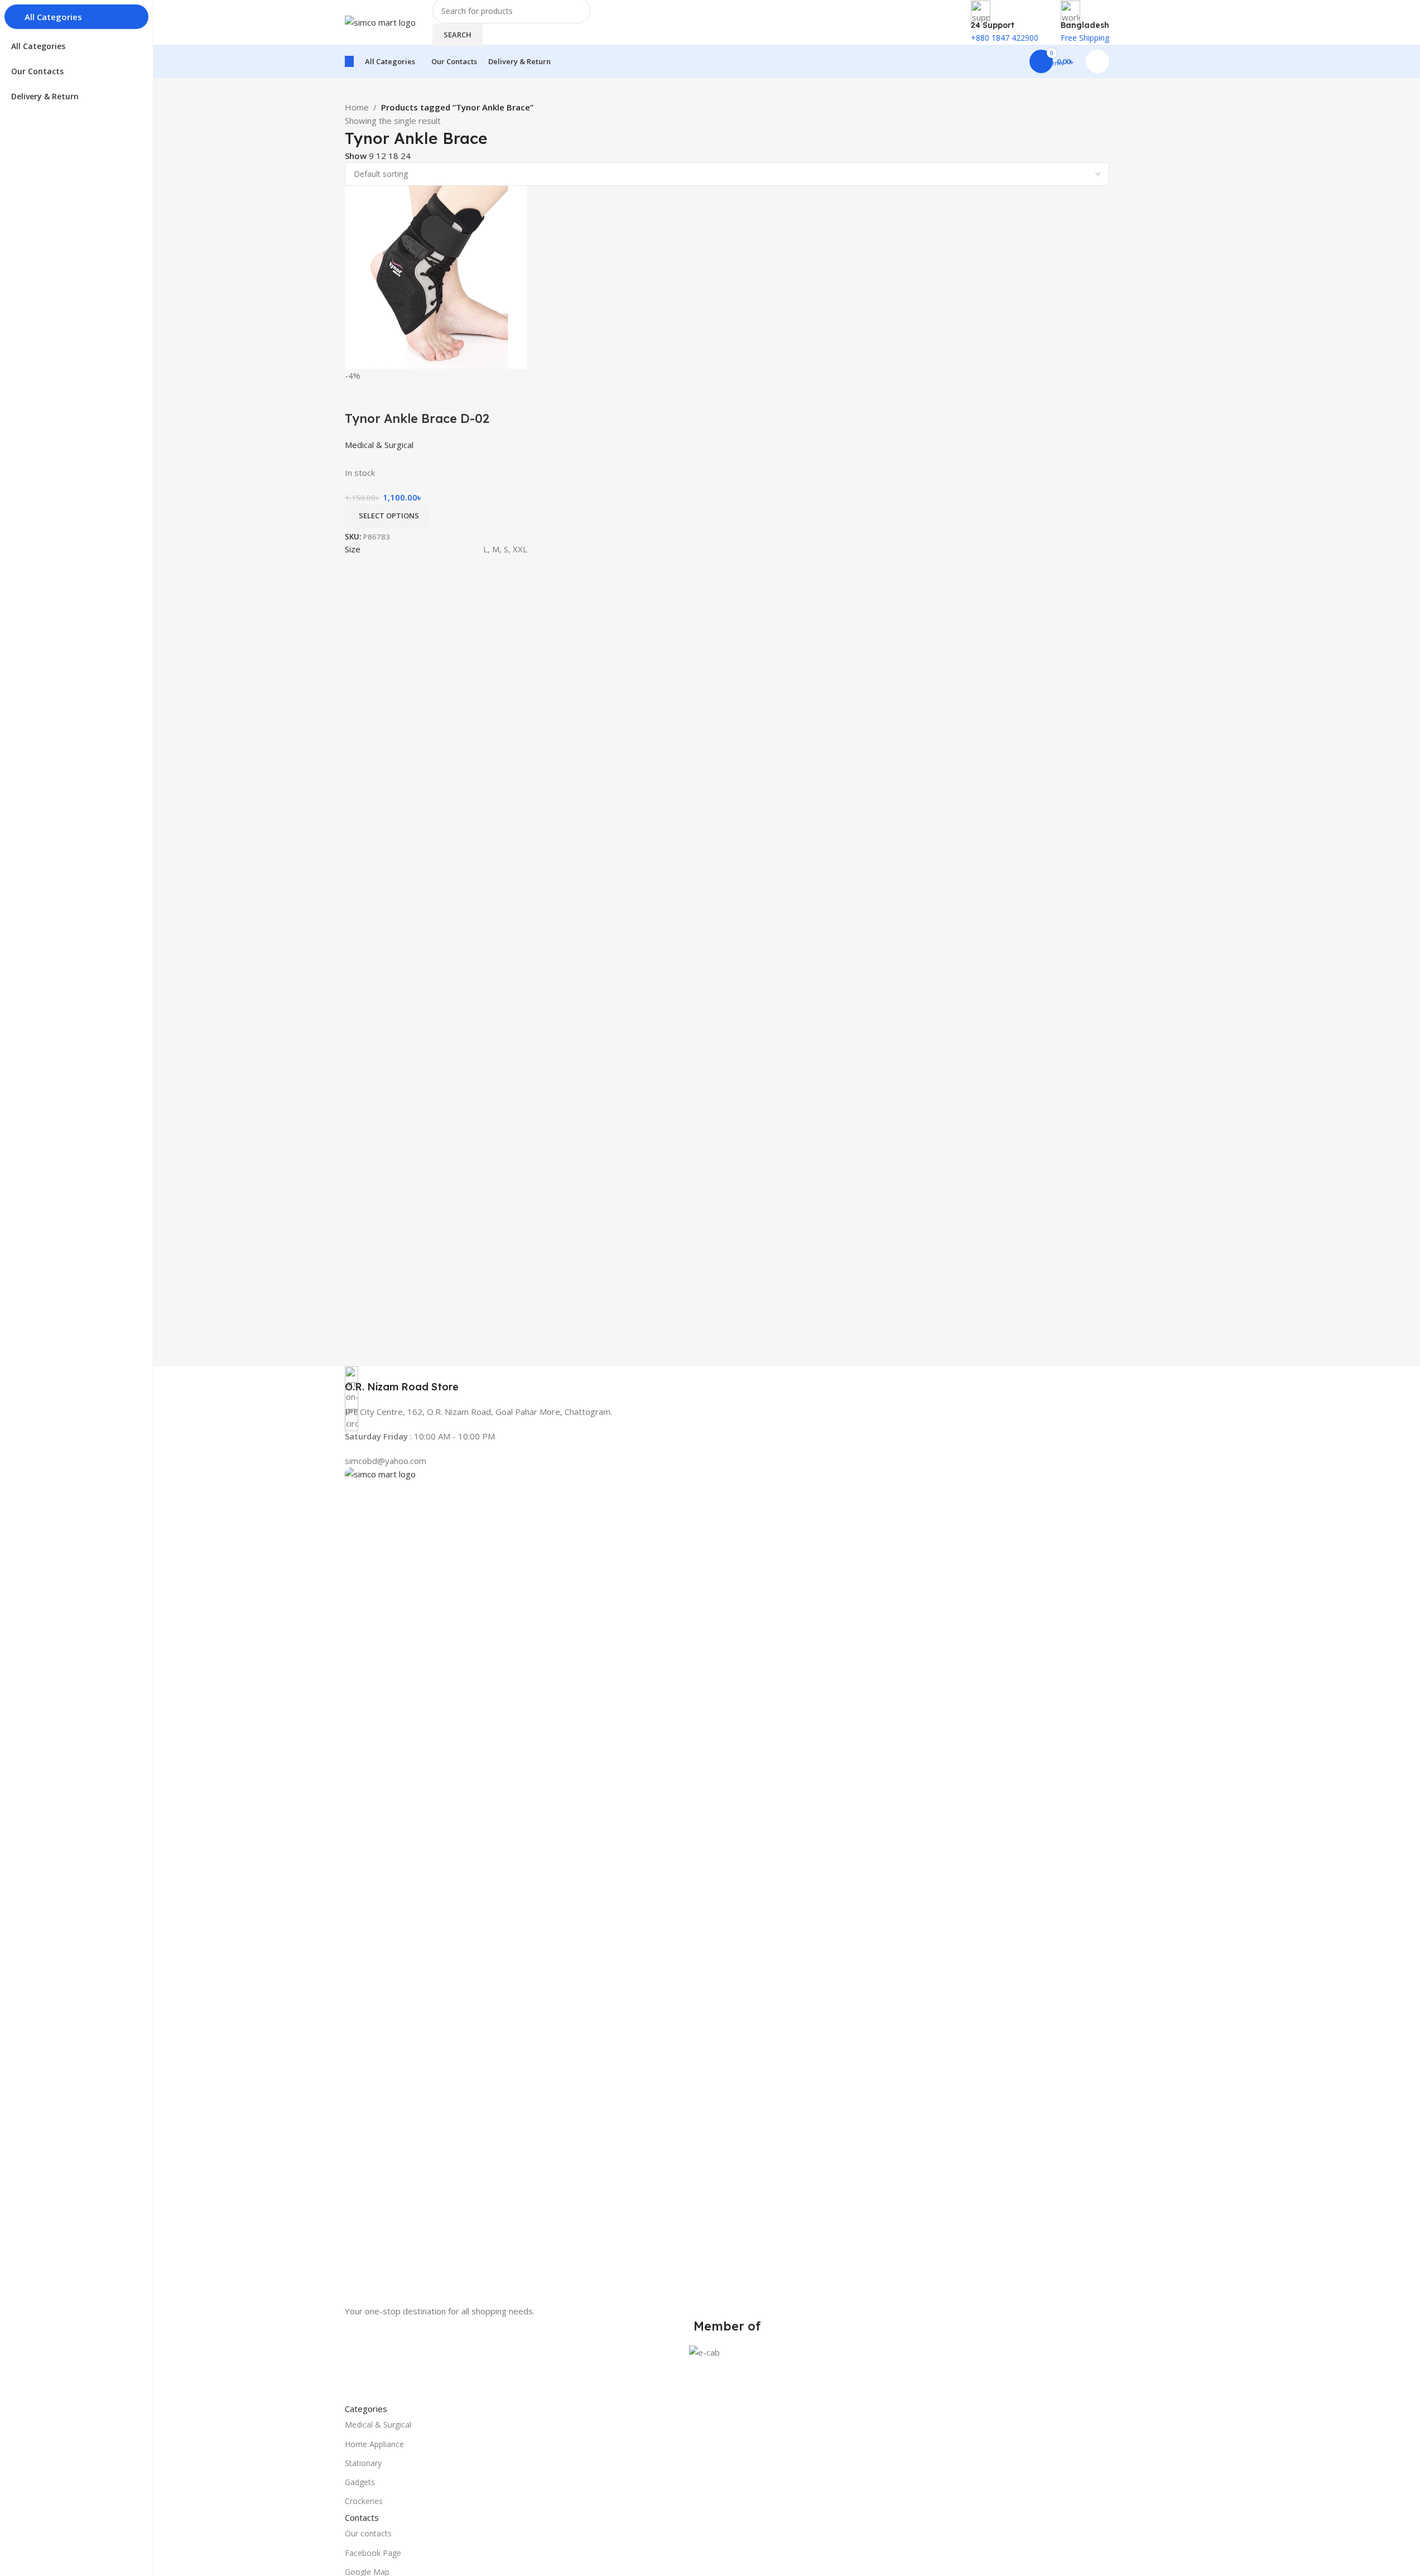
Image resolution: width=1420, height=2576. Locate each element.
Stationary (363, 2463)
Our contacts (368, 2533)
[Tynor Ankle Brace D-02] (436, 276)
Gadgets (360, 2482)
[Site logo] (380, 21)
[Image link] (727, 1885)
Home (357, 107)
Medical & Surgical (378, 2425)
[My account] (1098, 61)
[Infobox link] (727, 1380)
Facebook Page (373, 2553)
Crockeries (364, 2501)
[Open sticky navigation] (349, 61)
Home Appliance (374, 2444)
